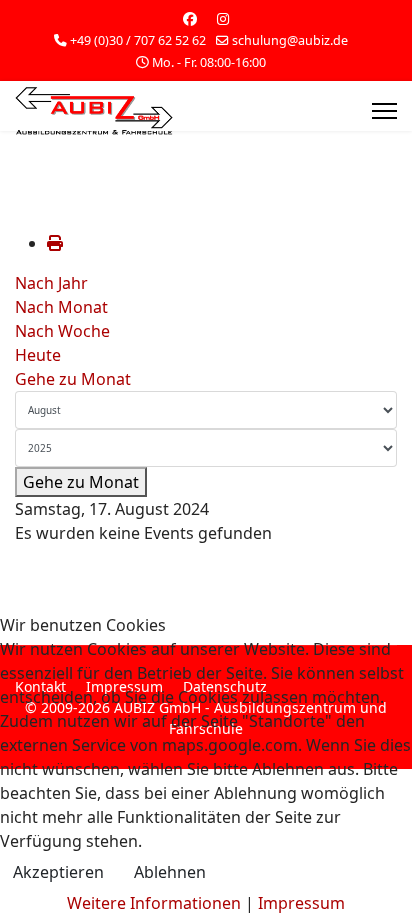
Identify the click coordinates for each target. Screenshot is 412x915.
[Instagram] (223, 18)
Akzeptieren (58, 872)
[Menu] (384, 111)
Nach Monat (61, 307)
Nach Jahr (51, 283)
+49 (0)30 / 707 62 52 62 (138, 40)
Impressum (301, 903)
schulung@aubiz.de (290, 40)
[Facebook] (190, 18)
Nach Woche (62, 331)
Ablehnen (170, 872)
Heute (38, 355)
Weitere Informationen (154, 903)
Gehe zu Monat (73, 379)
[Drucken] (55, 243)
